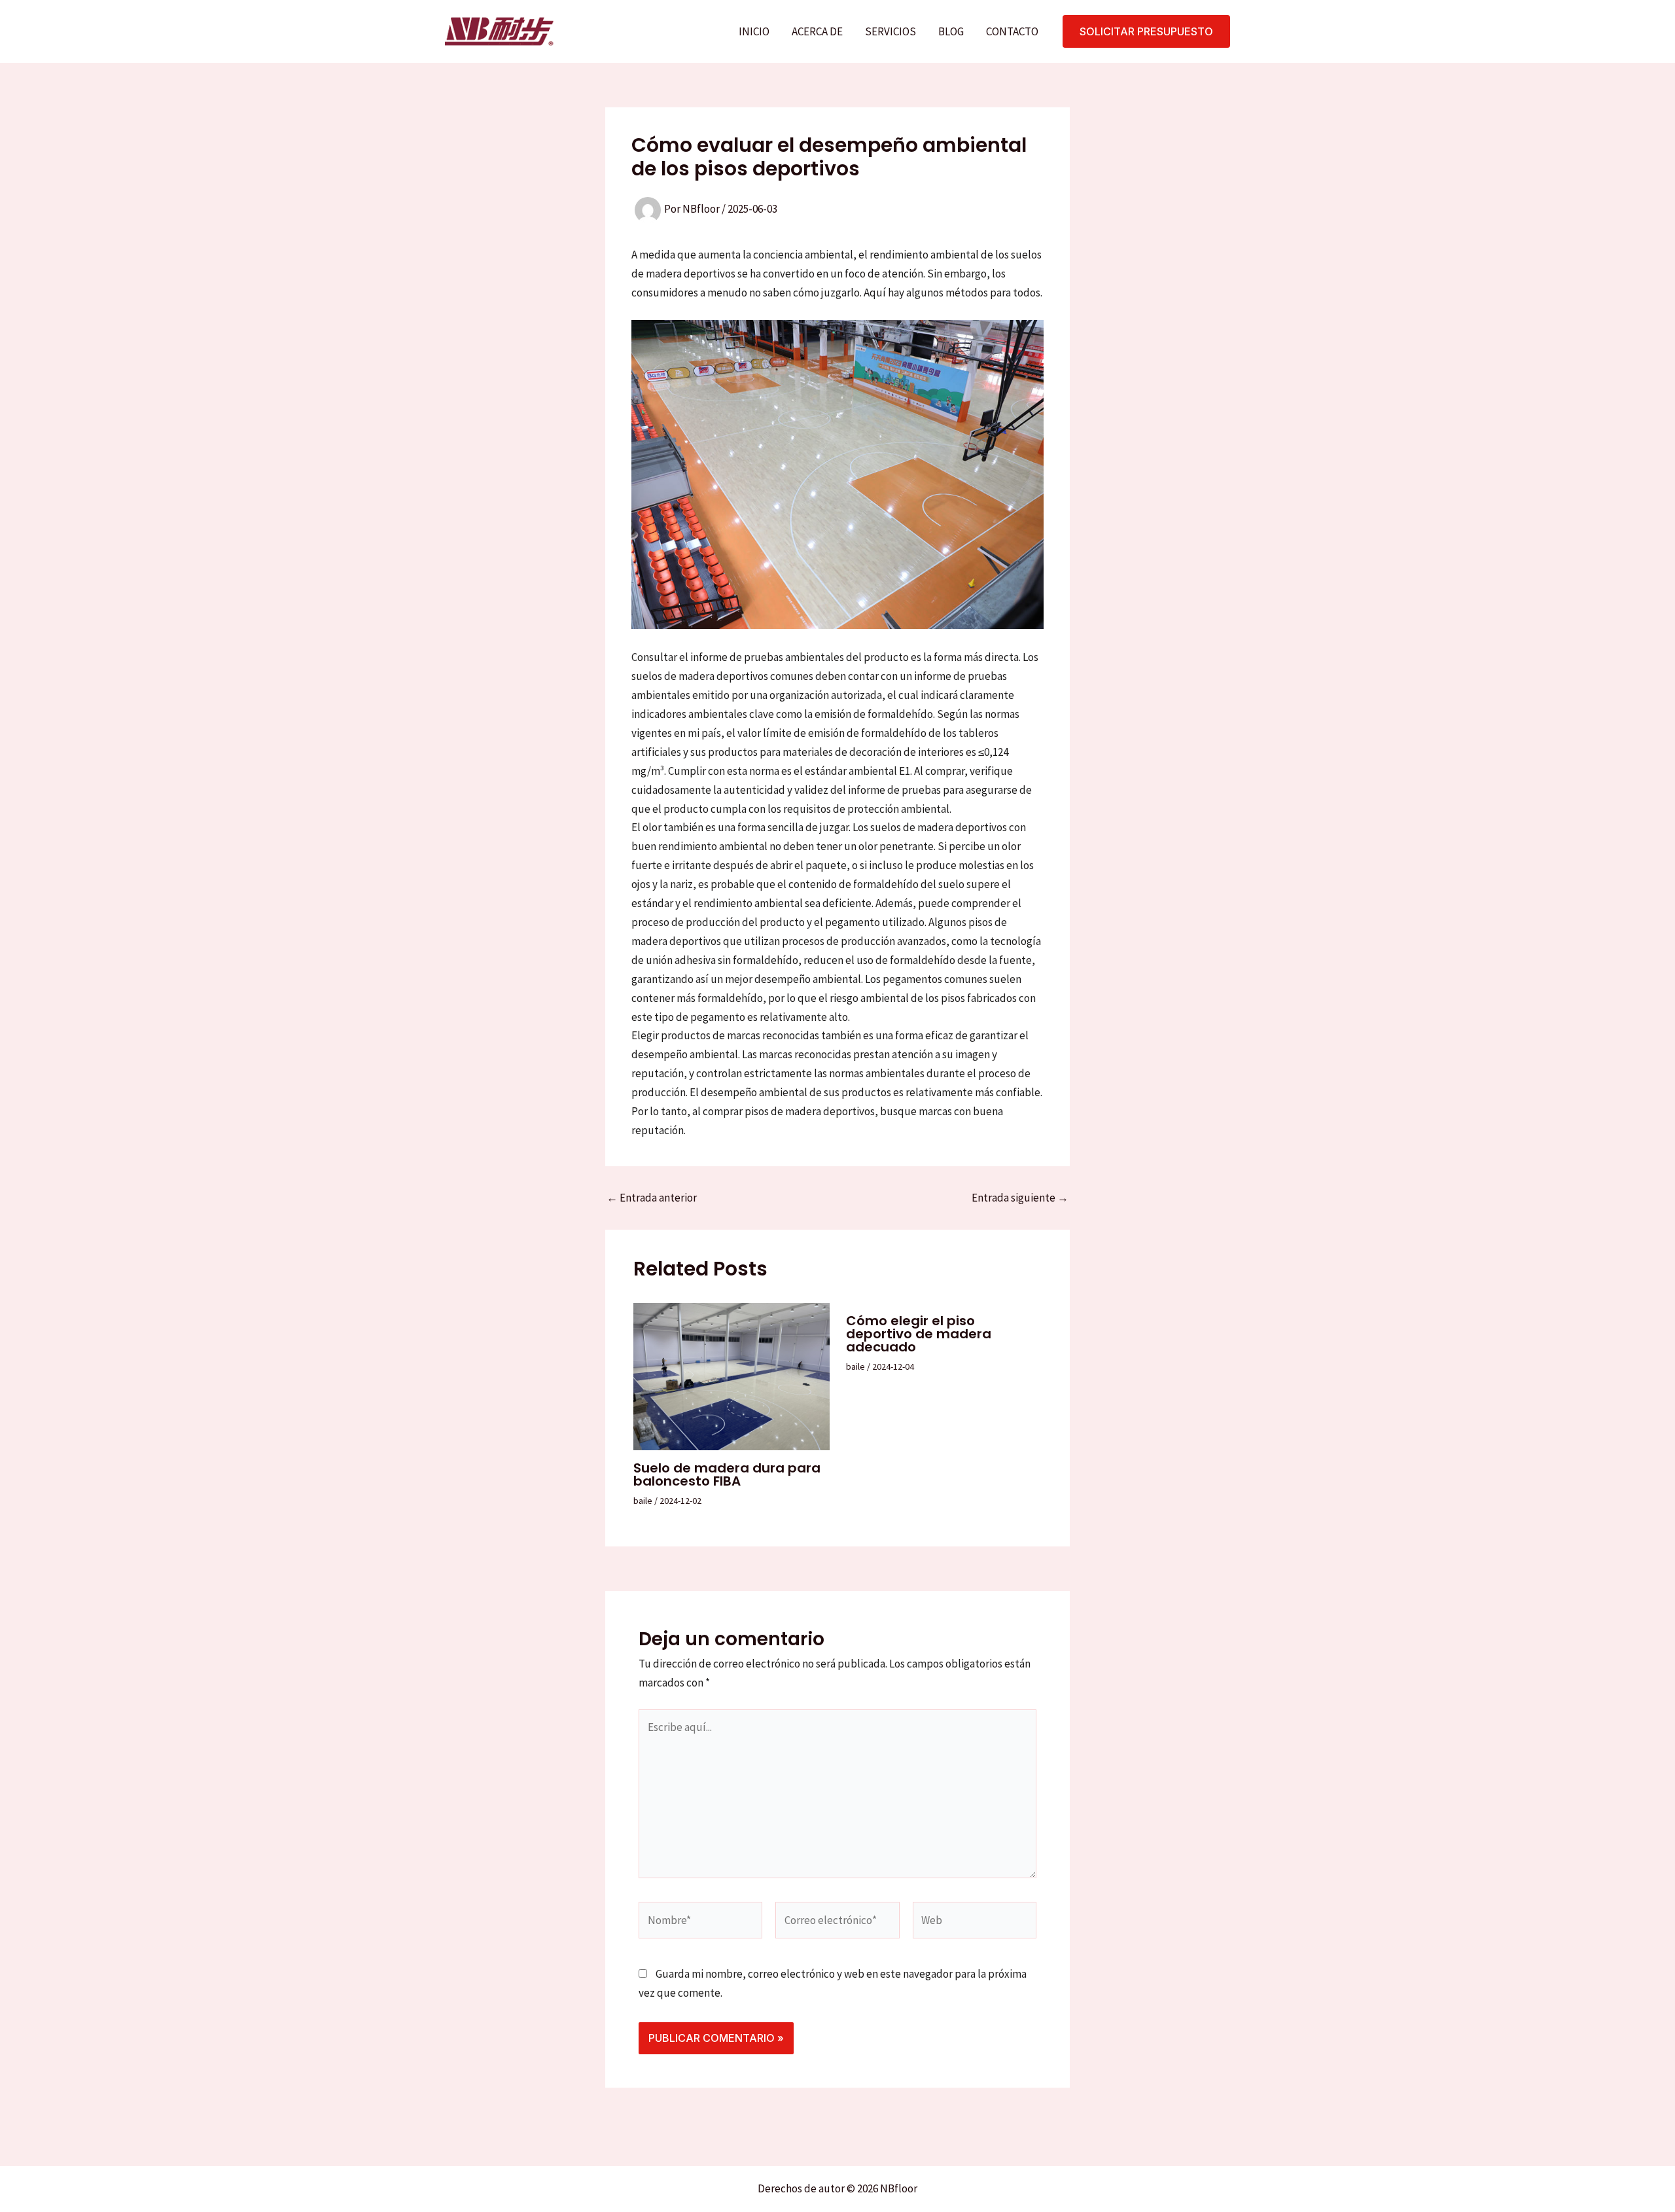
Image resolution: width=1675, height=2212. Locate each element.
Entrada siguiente (1020, 1198)
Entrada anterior (652, 1198)
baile (643, 1501)
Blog (951, 31)
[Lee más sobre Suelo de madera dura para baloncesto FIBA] (732, 1376)
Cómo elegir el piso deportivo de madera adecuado (919, 1334)
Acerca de (817, 31)
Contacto (1012, 31)
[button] (1146, 31)
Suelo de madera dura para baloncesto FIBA (727, 1474)
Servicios (890, 31)
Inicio (754, 31)
